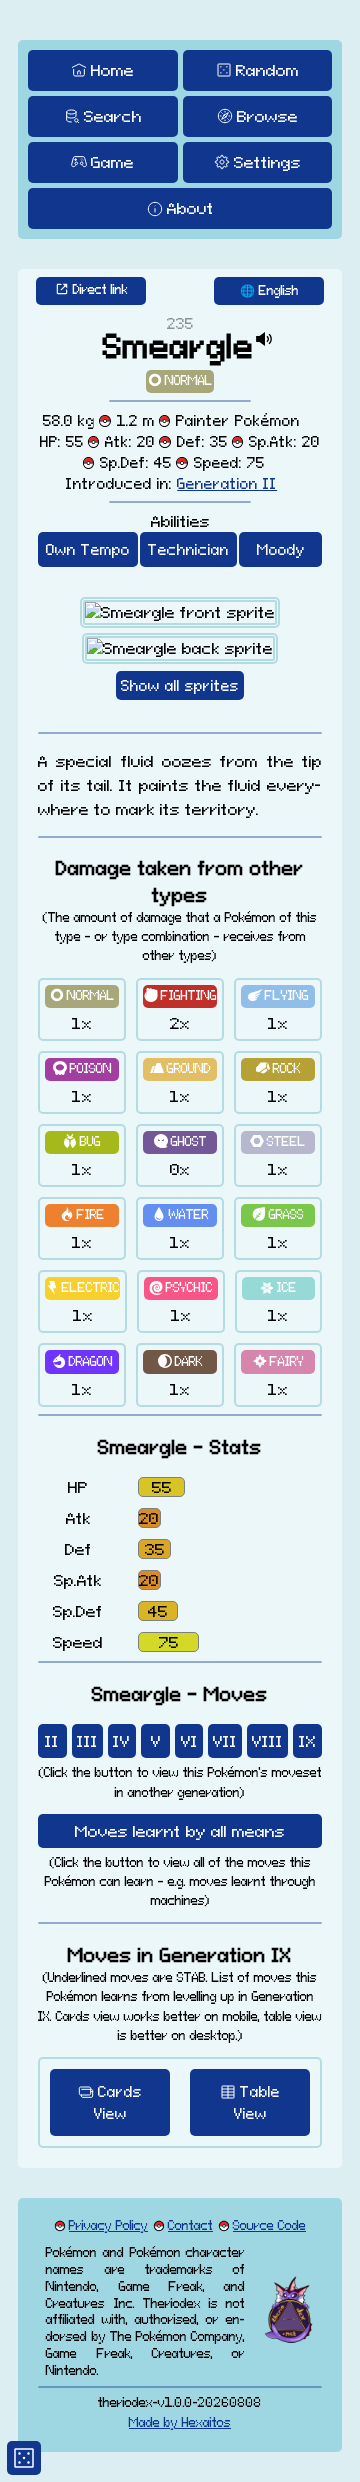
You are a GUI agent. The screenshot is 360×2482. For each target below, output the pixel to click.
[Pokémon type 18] (278, 1361)
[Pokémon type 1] (180, 381)
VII (225, 1741)
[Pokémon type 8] (180, 1142)
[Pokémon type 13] (82, 1288)
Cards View (118, 2102)
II (52, 1741)
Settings (267, 162)
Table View (257, 2102)
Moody (281, 549)
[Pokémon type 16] (82, 1361)
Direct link (100, 289)
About (190, 208)
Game (112, 162)
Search (113, 116)
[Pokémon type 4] (82, 1069)
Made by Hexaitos (180, 2422)
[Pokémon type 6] (278, 1069)
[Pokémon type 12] (278, 1215)
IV (121, 1741)
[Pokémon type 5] (180, 1069)
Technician (188, 549)
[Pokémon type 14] (181, 1288)
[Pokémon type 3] (278, 996)
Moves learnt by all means (180, 1831)
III (87, 1741)
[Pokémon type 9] (278, 1142)
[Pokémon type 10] (82, 1215)
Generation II (227, 483)
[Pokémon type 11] (180, 1215)
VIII (267, 1741)
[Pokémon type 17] (180, 1361)
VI (189, 1741)
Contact (190, 2225)
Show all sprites (180, 685)
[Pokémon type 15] (279, 1288)
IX (307, 1741)
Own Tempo (88, 549)
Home (112, 70)
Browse (267, 116)
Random (267, 70)
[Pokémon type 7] (82, 1142)
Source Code (269, 2225)
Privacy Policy (108, 2225)
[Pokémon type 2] (180, 996)
